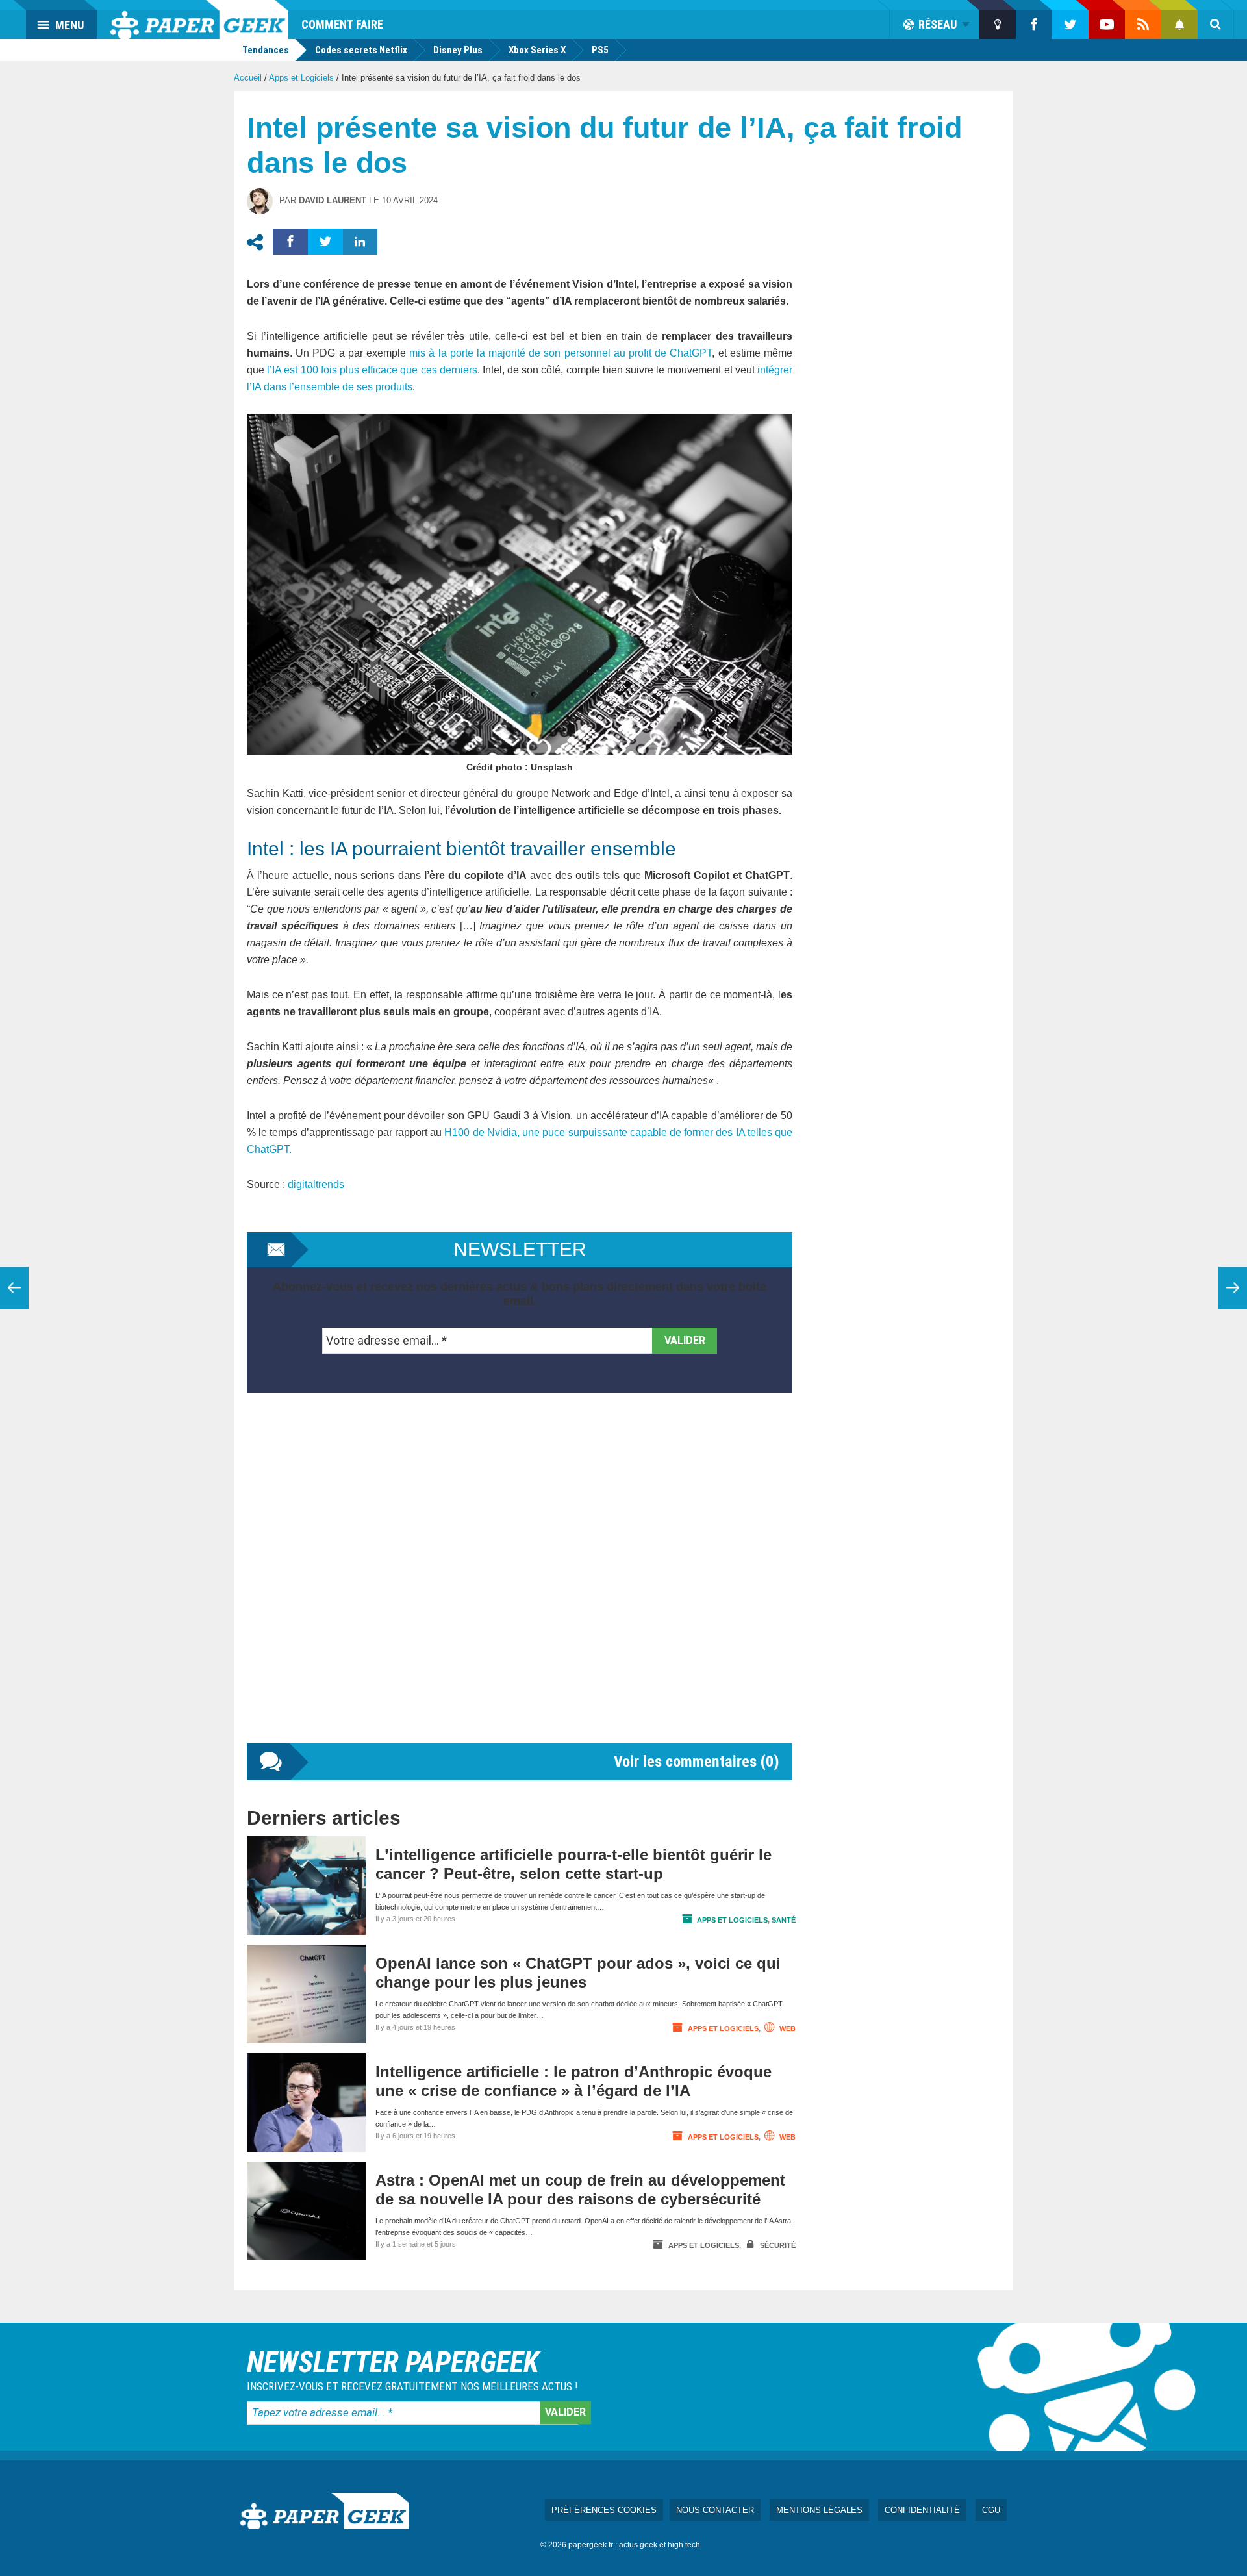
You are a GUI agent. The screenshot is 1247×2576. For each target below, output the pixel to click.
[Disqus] (520, 1581)
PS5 (600, 50)
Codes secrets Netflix (361, 50)
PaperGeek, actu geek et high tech (199, 19)
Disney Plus (458, 50)
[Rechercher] (1216, 25)
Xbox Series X (537, 50)
